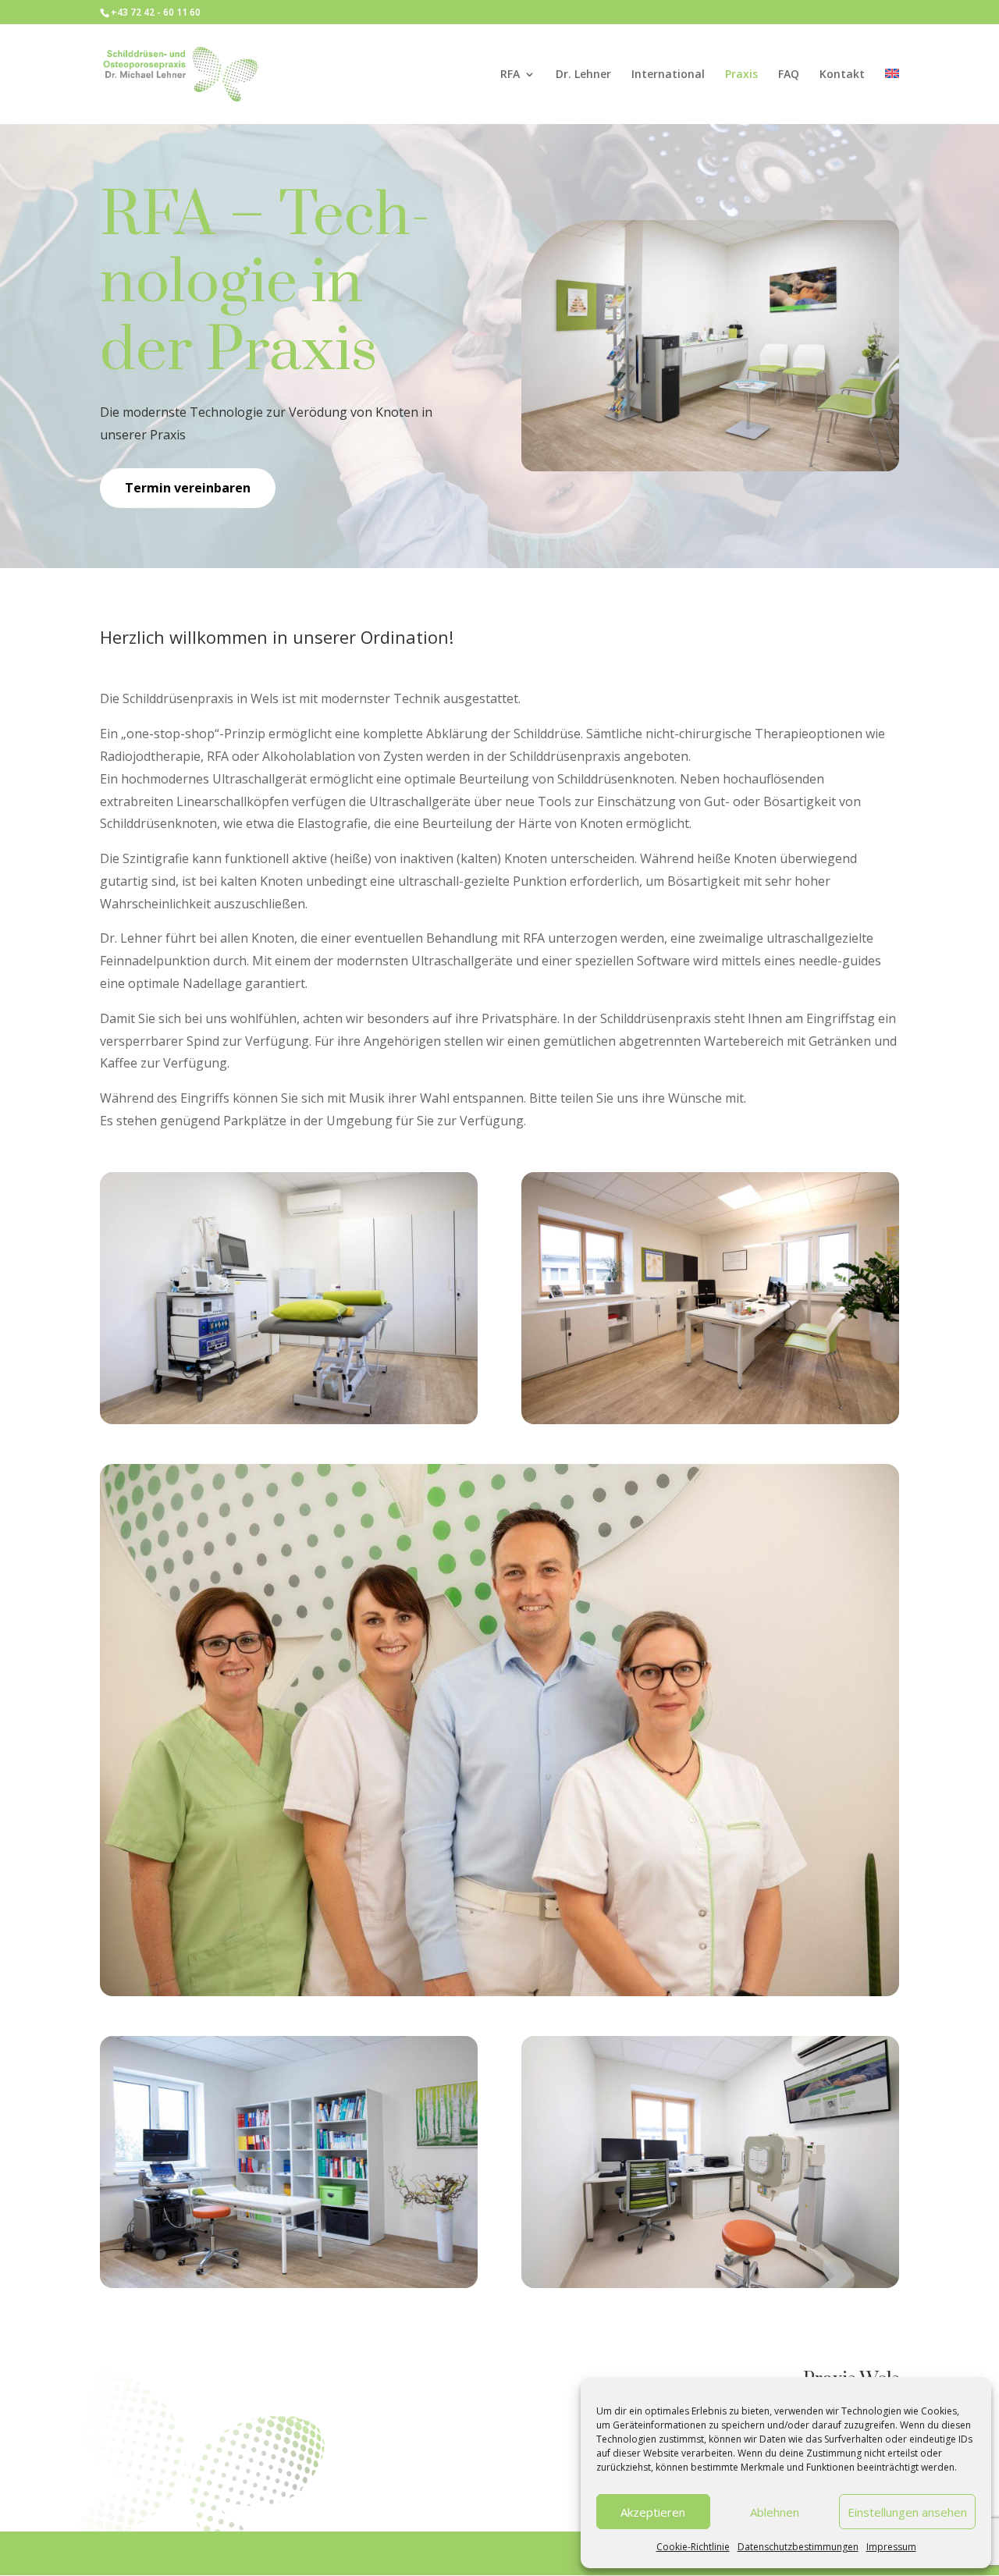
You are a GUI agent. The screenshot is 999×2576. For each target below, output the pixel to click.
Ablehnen (775, 2512)
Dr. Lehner (583, 75)
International (668, 75)
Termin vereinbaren (188, 488)
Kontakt (842, 75)
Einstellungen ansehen (907, 2512)
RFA (510, 75)
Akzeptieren (653, 2512)
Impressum (891, 2547)
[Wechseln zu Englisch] (892, 96)
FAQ (789, 75)
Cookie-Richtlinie (693, 2547)
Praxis (741, 75)
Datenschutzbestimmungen (798, 2547)
